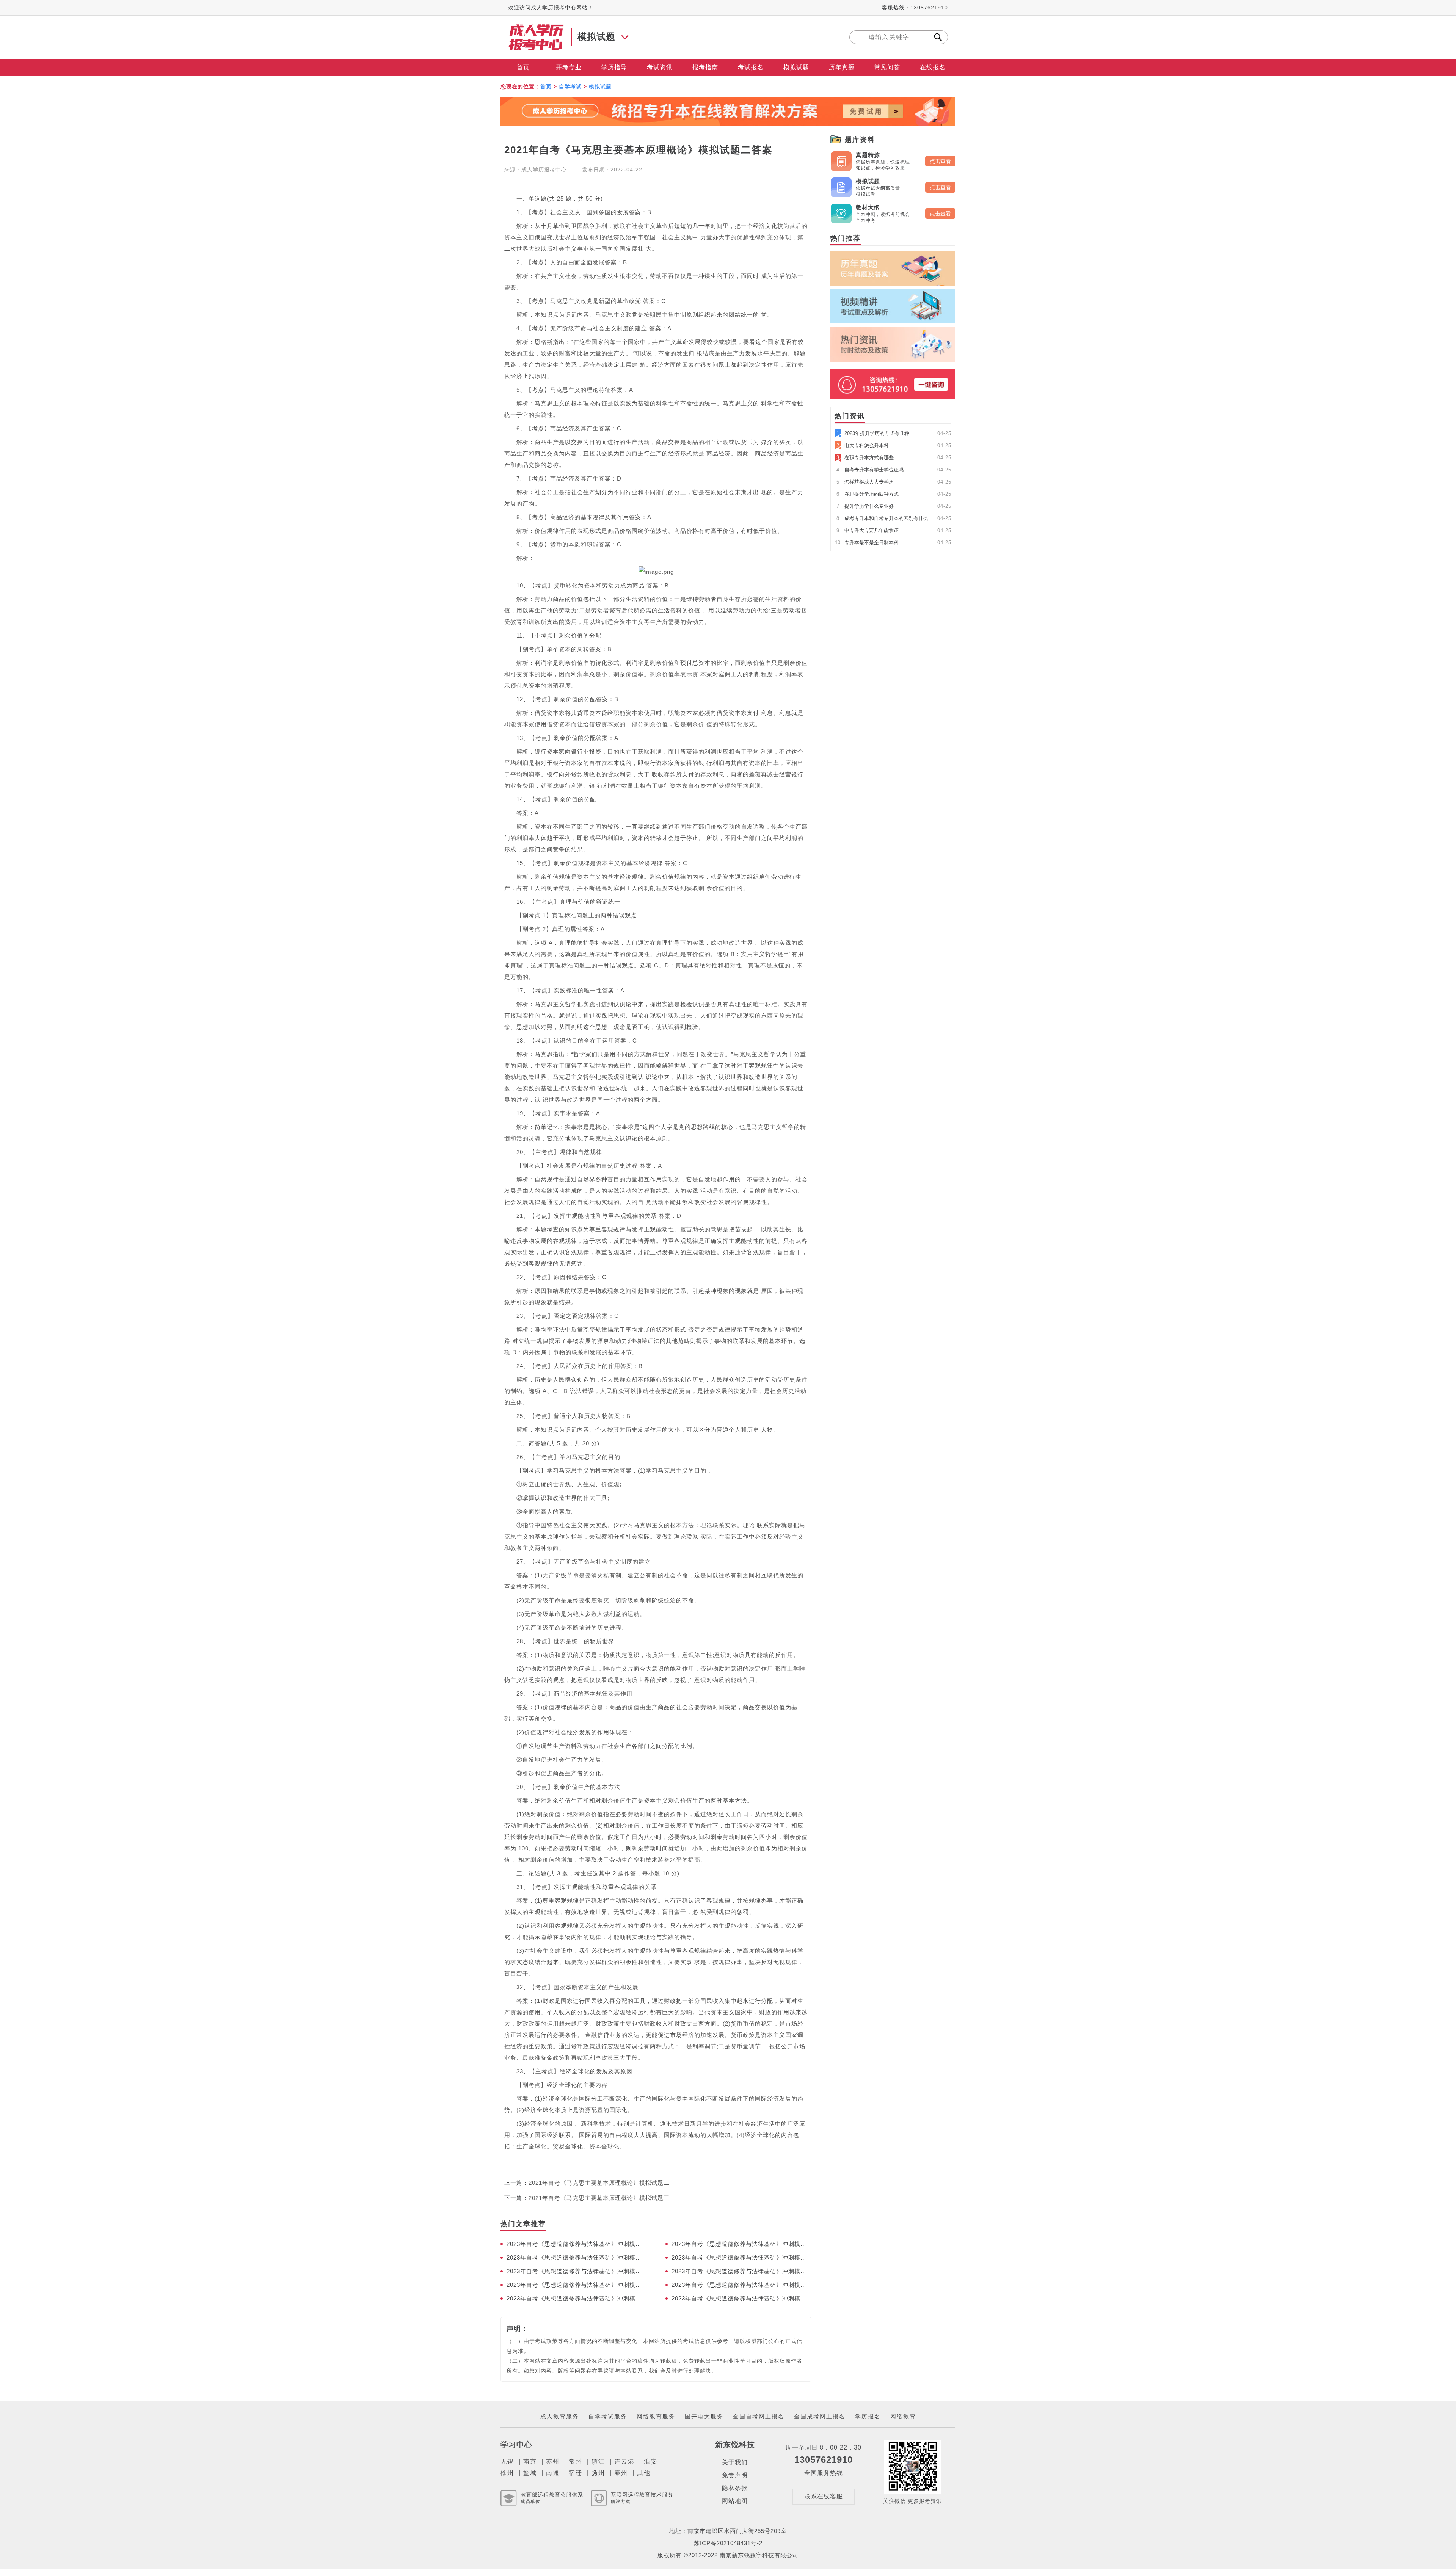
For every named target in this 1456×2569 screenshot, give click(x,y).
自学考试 (570, 86)
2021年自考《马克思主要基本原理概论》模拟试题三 (599, 2198)
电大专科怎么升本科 (863, 445)
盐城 (530, 2473)
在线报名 (933, 67)
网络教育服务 (656, 2416)
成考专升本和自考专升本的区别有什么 (882, 518)
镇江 (598, 2461)
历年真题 (842, 67)
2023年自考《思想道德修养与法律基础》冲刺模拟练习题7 (577, 2271)
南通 (553, 2473)
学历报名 (868, 2416)
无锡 (507, 2461)
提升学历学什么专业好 (865, 506)
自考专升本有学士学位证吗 (870, 470)
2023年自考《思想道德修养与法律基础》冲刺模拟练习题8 (741, 2257)
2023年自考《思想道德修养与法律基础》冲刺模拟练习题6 (741, 2271)
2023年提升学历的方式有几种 (873, 433)
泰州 (621, 2473)
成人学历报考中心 (544, 170)
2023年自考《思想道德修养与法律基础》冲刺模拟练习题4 (741, 2285)
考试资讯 (660, 67)
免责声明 (735, 2475)
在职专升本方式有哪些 (865, 458)
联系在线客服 (824, 2496)
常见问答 (887, 67)
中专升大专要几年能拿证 (868, 530)
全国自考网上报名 (759, 2416)
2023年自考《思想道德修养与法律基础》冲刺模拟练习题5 (577, 2285)
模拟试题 (796, 67)
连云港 (624, 2461)
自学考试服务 (608, 2416)
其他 (644, 2473)
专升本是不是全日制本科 (867, 543)
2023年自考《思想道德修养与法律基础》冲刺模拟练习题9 (577, 2257)
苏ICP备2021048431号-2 (728, 2543)
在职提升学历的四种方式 (868, 494)
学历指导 (614, 67)
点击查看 (940, 161)
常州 (576, 2461)
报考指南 (705, 67)
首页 (523, 67)
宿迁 (576, 2473)
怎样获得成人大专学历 (865, 482)
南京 (530, 2461)
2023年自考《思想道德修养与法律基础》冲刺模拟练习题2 (741, 2298)
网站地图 (735, 2501)
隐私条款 (735, 2488)
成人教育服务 (560, 2416)
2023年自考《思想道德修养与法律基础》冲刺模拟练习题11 (577, 2244)
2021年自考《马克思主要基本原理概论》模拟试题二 (599, 2183)
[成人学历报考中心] (537, 27)
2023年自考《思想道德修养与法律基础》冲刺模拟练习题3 (577, 2298)
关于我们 (735, 2462)
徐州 (507, 2473)
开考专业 (569, 67)
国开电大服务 (704, 2416)
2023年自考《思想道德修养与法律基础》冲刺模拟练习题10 (741, 2244)
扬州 (598, 2473)
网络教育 (903, 2416)
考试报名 (751, 67)
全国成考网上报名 (820, 2416)
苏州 (553, 2461)
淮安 (651, 2461)
